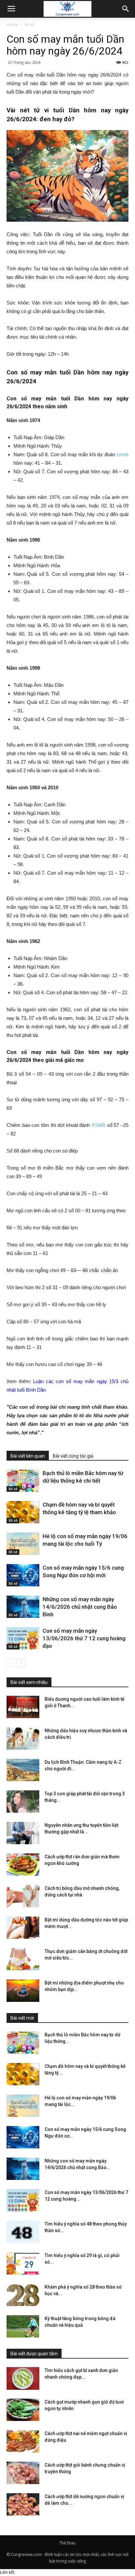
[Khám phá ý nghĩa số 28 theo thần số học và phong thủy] (23, 2295)
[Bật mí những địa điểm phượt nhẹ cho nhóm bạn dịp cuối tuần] (23, 1991)
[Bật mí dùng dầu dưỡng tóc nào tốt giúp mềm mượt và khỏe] (23, 1928)
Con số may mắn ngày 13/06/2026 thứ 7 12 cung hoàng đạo (84, 1638)
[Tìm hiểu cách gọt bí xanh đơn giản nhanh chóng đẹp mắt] (23, 2378)
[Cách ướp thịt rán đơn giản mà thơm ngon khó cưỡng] (23, 1865)
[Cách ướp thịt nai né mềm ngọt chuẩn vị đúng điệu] (23, 2442)
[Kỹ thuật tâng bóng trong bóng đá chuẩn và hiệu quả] (23, 2327)
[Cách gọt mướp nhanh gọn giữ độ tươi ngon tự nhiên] (23, 2410)
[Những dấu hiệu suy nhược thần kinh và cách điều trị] (23, 1739)
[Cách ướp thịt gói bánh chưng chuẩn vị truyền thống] (23, 2473)
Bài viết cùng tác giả (73, 1456)
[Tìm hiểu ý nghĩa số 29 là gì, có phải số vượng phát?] (23, 2263)
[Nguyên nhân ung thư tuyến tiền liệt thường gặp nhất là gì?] (23, 1833)
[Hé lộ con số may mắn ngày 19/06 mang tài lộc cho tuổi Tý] (23, 1544)
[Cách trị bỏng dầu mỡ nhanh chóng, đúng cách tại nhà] (23, 1896)
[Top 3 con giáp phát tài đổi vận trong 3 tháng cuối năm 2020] (23, 1802)
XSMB (98, 1125)
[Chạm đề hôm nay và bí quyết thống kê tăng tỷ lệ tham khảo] (23, 1512)
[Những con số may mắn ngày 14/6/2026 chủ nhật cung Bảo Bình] (23, 1607)
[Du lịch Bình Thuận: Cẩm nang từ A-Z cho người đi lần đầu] (23, 1770)
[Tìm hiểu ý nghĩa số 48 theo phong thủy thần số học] (23, 2232)
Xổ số (29, 24)
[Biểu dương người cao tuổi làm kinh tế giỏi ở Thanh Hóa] (23, 1707)
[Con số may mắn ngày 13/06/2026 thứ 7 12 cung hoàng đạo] (23, 1638)
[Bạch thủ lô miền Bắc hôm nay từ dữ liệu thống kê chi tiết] (23, 1481)
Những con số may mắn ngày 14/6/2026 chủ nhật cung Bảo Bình (80, 1607)
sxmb (122, 454)
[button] (126, 9)
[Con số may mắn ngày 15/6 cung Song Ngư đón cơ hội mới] (23, 1575)
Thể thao (67, 2543)
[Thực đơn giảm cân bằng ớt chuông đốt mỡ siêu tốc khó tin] (23, 1959)
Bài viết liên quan (28, 1456)
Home (12, 24)
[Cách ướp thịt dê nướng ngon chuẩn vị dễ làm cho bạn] (23, 2505)
